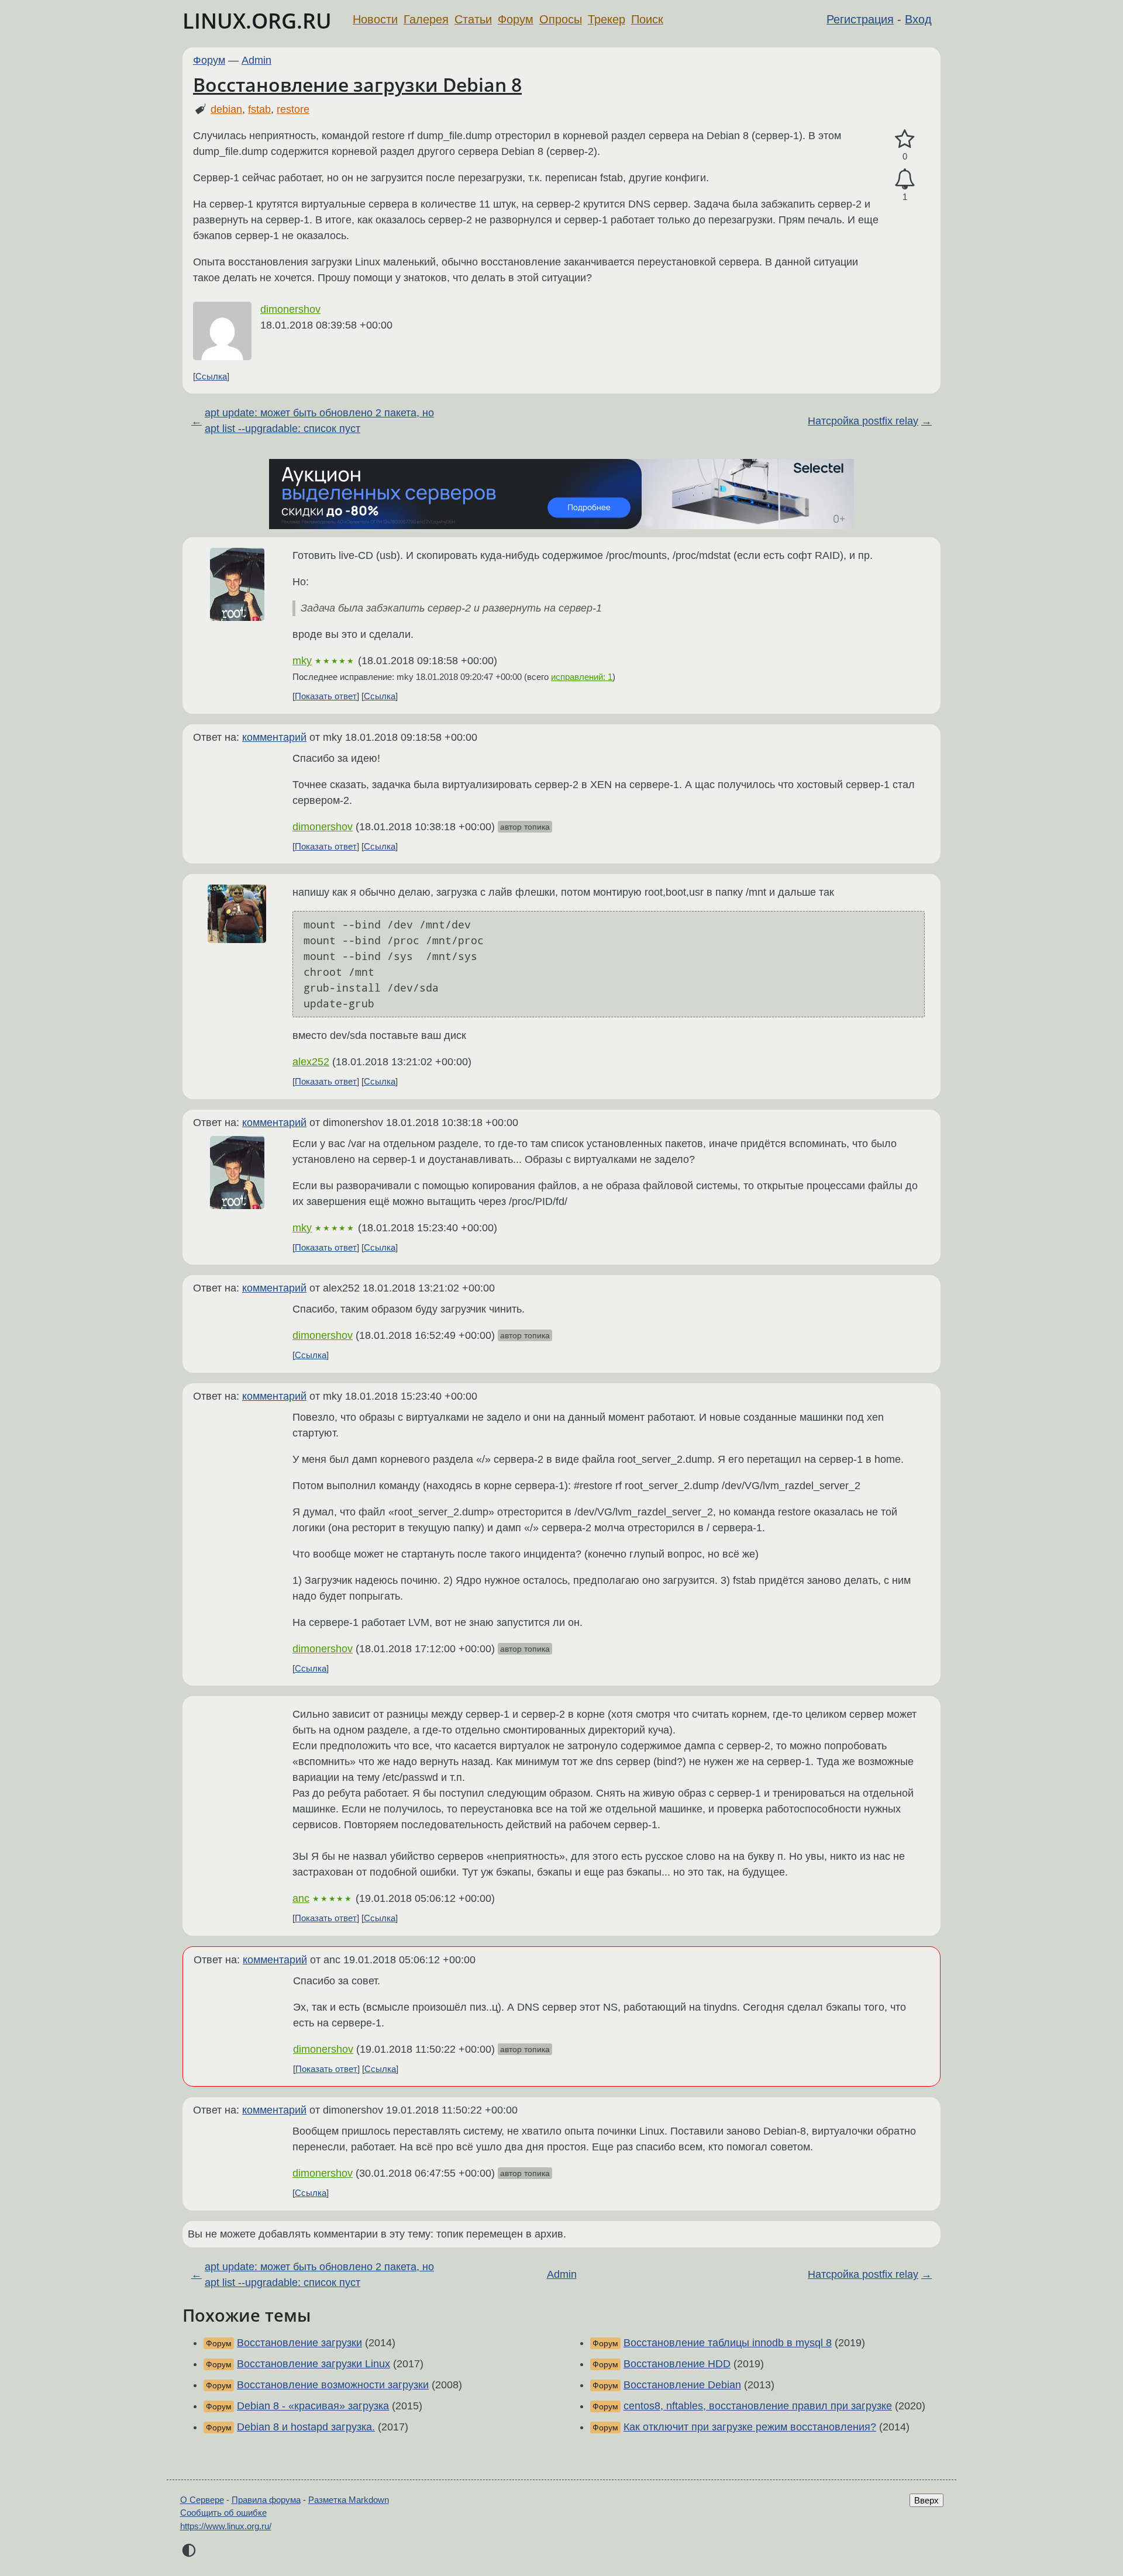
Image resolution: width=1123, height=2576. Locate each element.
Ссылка (211, 376)
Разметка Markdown (349, 2500)
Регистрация (860, 19)
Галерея (426, 19)
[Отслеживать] (905, 179)
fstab (259, 109)
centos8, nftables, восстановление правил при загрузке (758, 2406)
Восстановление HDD (677, 2364)
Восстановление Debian (682, 2385)
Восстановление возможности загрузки (333, 2385)
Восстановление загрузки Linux (314, 2364)
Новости (375, 19)
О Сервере (202, 2500)
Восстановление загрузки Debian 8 (357, 84)
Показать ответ (326, 696)
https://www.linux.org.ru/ (226, 2526)
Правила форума (266, 2500)
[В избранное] (905, 139)
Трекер (607, 19)
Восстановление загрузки (299, 2343)
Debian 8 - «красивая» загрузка (313, 2406)
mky (302, 661)
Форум (516, 19)
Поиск (647, 19)
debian (226, 109)
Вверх (926, 2500)
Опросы (561, 19)
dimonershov (290, 309)
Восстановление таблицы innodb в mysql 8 (728, 2343)
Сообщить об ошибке (223, 2513)
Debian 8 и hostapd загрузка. (306, 2427)
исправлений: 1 (582, 677)
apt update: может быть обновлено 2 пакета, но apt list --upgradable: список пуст (319, 421)
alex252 (311, 1062)
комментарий (274, 737)
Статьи (473, 19)
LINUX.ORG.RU (257, 21)
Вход (918, 19)
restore (293, 109)
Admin (256, 60)
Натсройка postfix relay (863, 421)
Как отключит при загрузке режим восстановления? (750, 2427)
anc (301, 1898)
